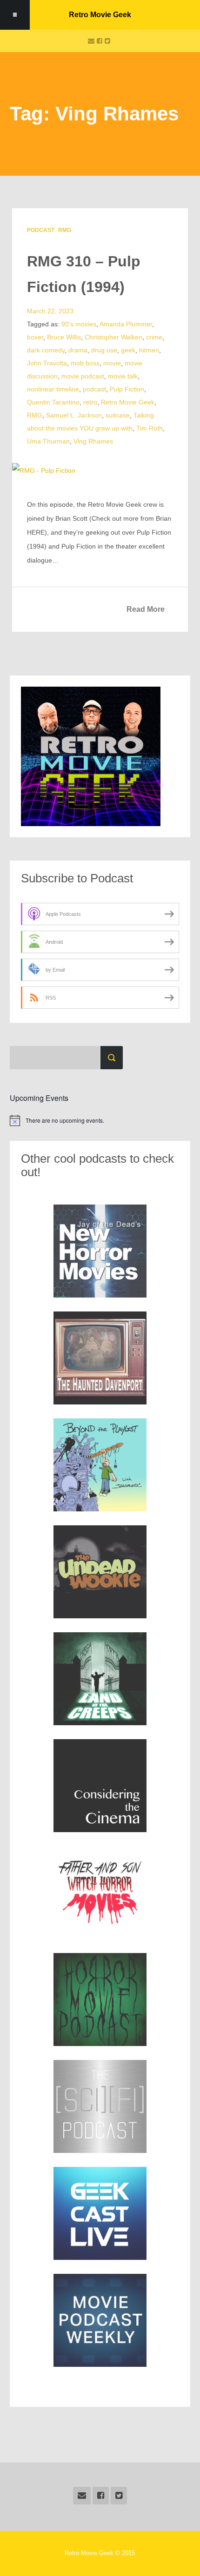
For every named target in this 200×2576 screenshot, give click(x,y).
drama (78, 350)
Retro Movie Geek (100, 15)
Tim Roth (150, 428)
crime (154, 337)
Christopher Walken (113, 337)
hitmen (149, 350)
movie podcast (83, 376)
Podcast (41, 230)
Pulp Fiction (127, 389)
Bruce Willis (64, 337)
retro (90, 402)
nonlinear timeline (53, 389)
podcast (94, 389)
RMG (65, 230)
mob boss (85, 363)
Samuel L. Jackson (74, 415)
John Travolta (47, 363)
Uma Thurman (48, 441)
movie (112, 363)
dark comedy (46, 350)
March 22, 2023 (50, 311)
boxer (35, 337)
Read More (146, 609)
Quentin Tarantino (53, 402)
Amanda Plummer (126, 324)
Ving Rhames (93, 441)
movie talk (123, 376)
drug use (104, 350)
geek (128, 350)
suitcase (118, 415)
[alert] (100, 1120)
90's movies (79, 324)
